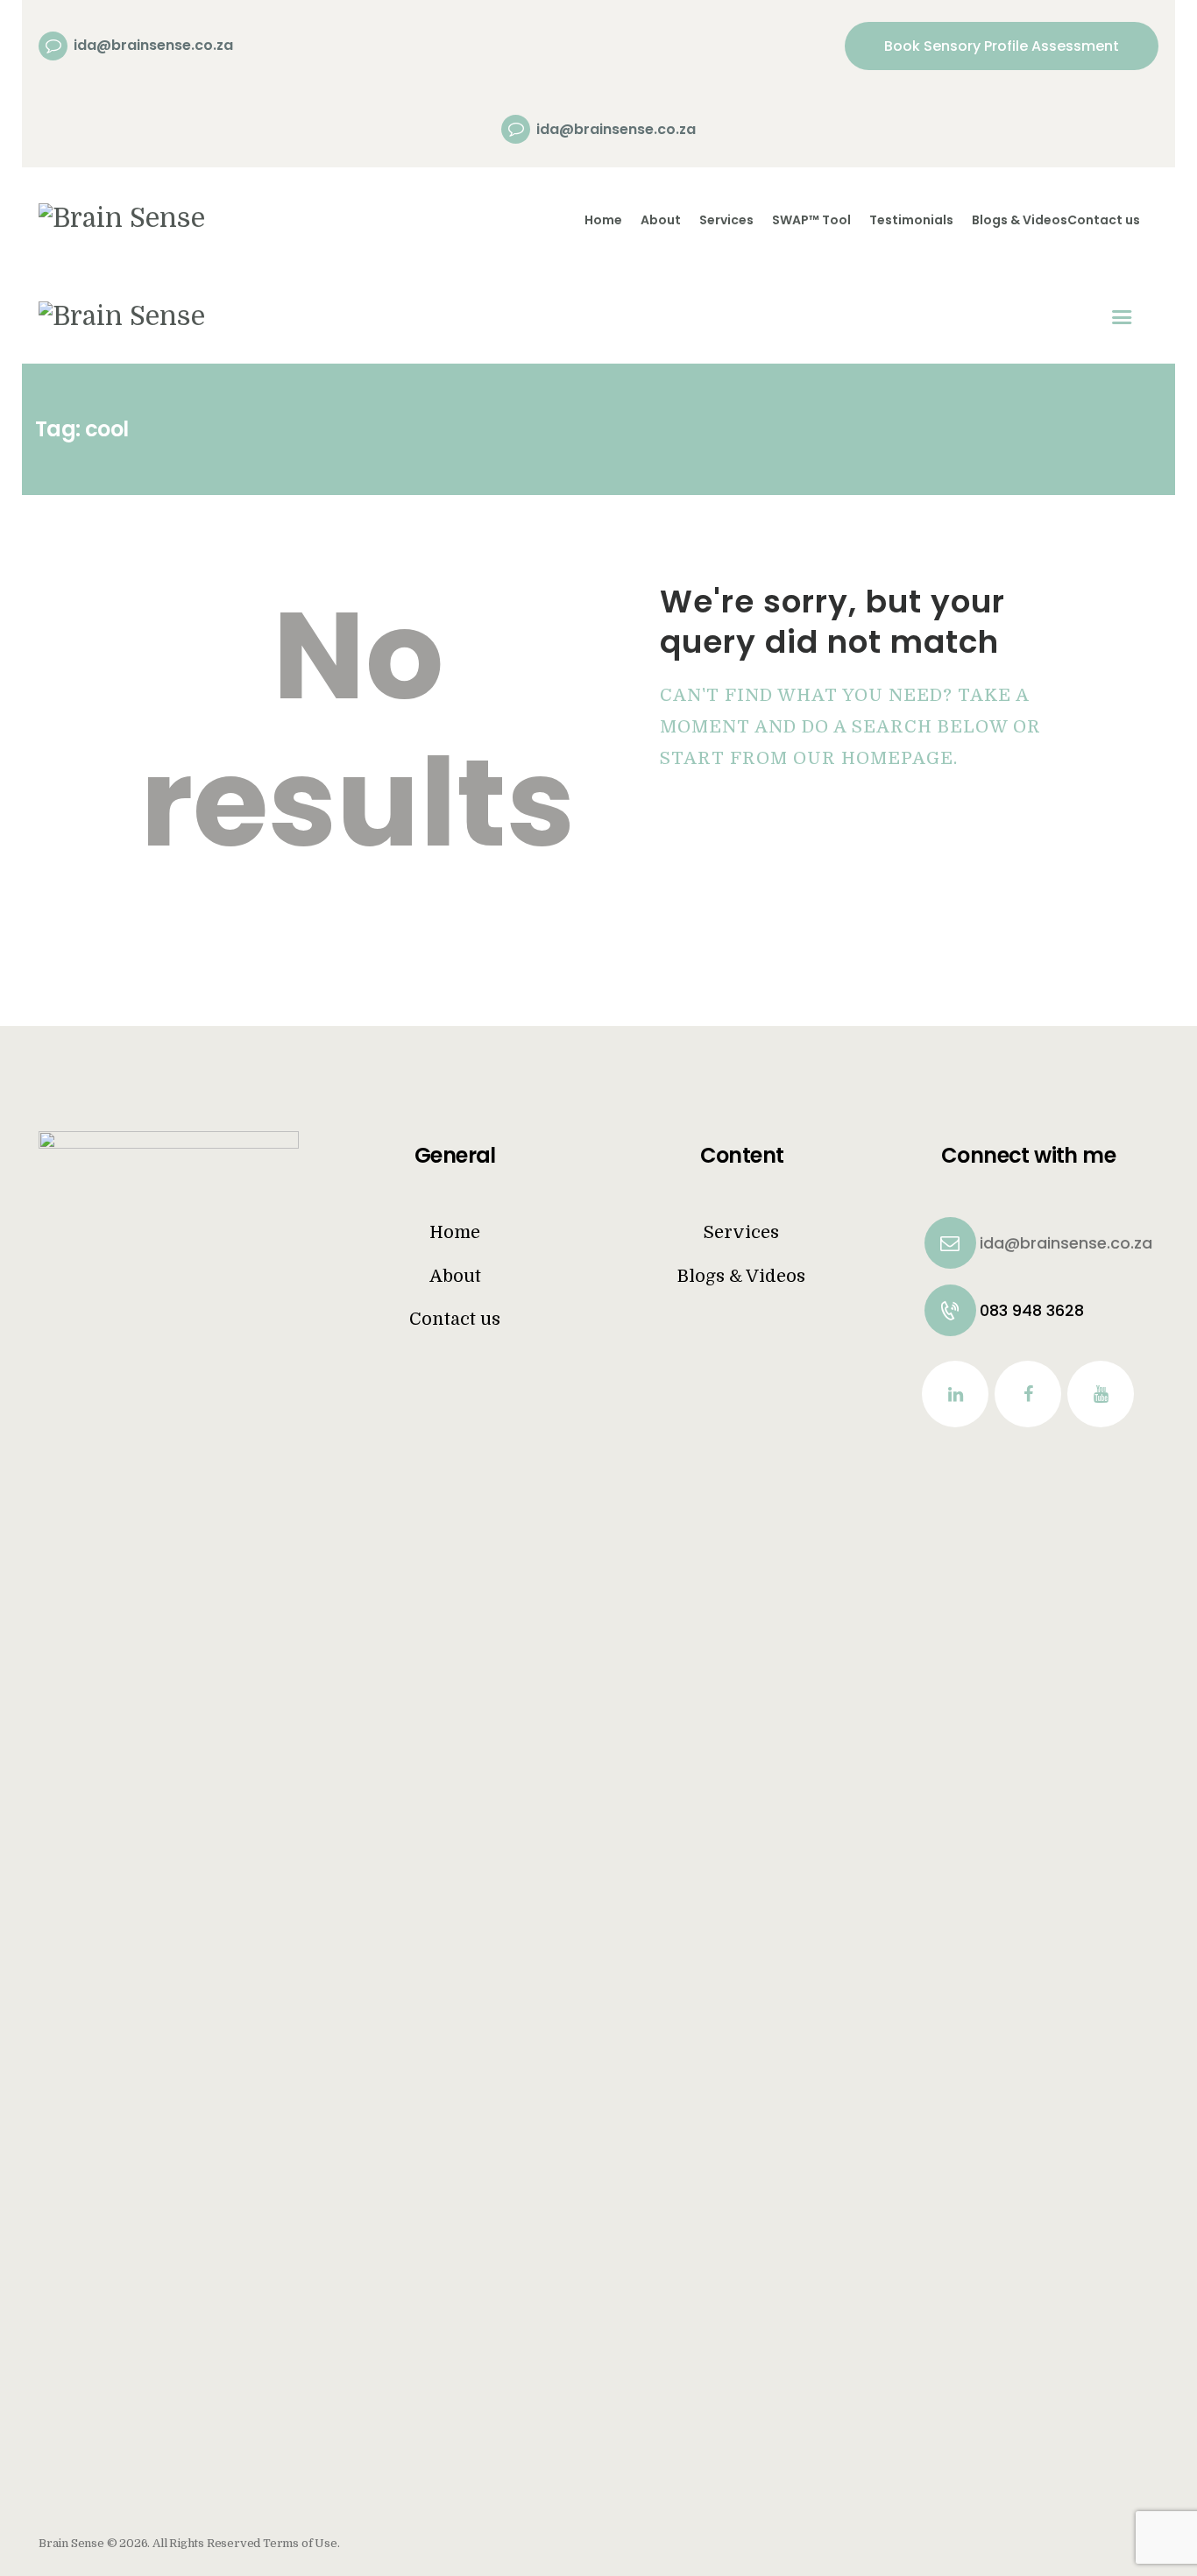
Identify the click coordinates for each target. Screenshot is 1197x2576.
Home (455, 1232)
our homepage (873, 758)
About (455, 1276)
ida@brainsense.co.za (1004, 1243)
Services (741, 1232)
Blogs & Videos (741, 1276)
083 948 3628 (1004, 1310)
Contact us (455, 1319)
